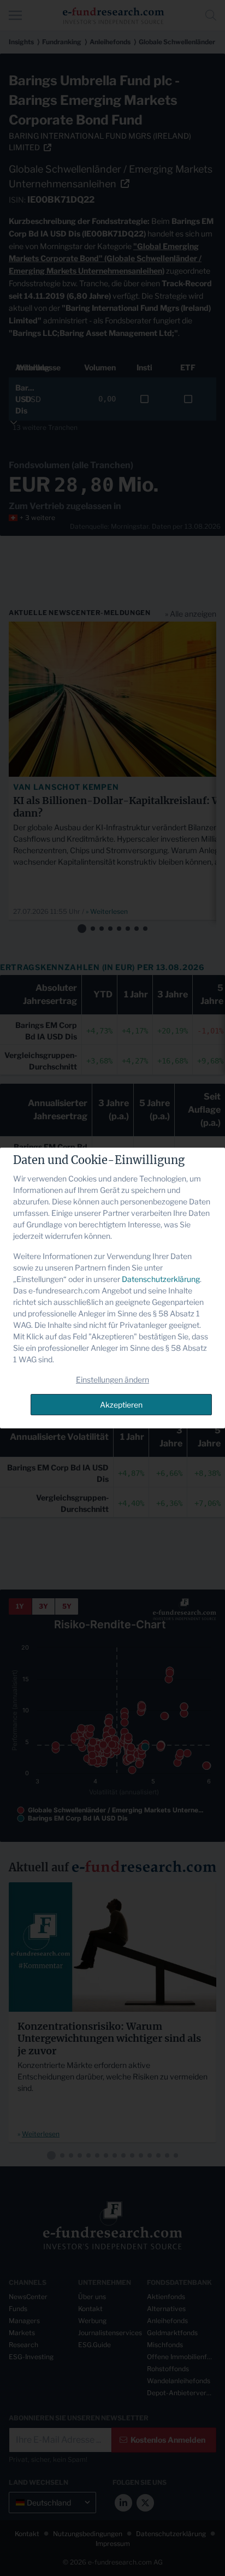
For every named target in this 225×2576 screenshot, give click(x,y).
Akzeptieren (121, 1405)
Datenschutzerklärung (161, 1279)
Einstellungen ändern (112, 1379)
